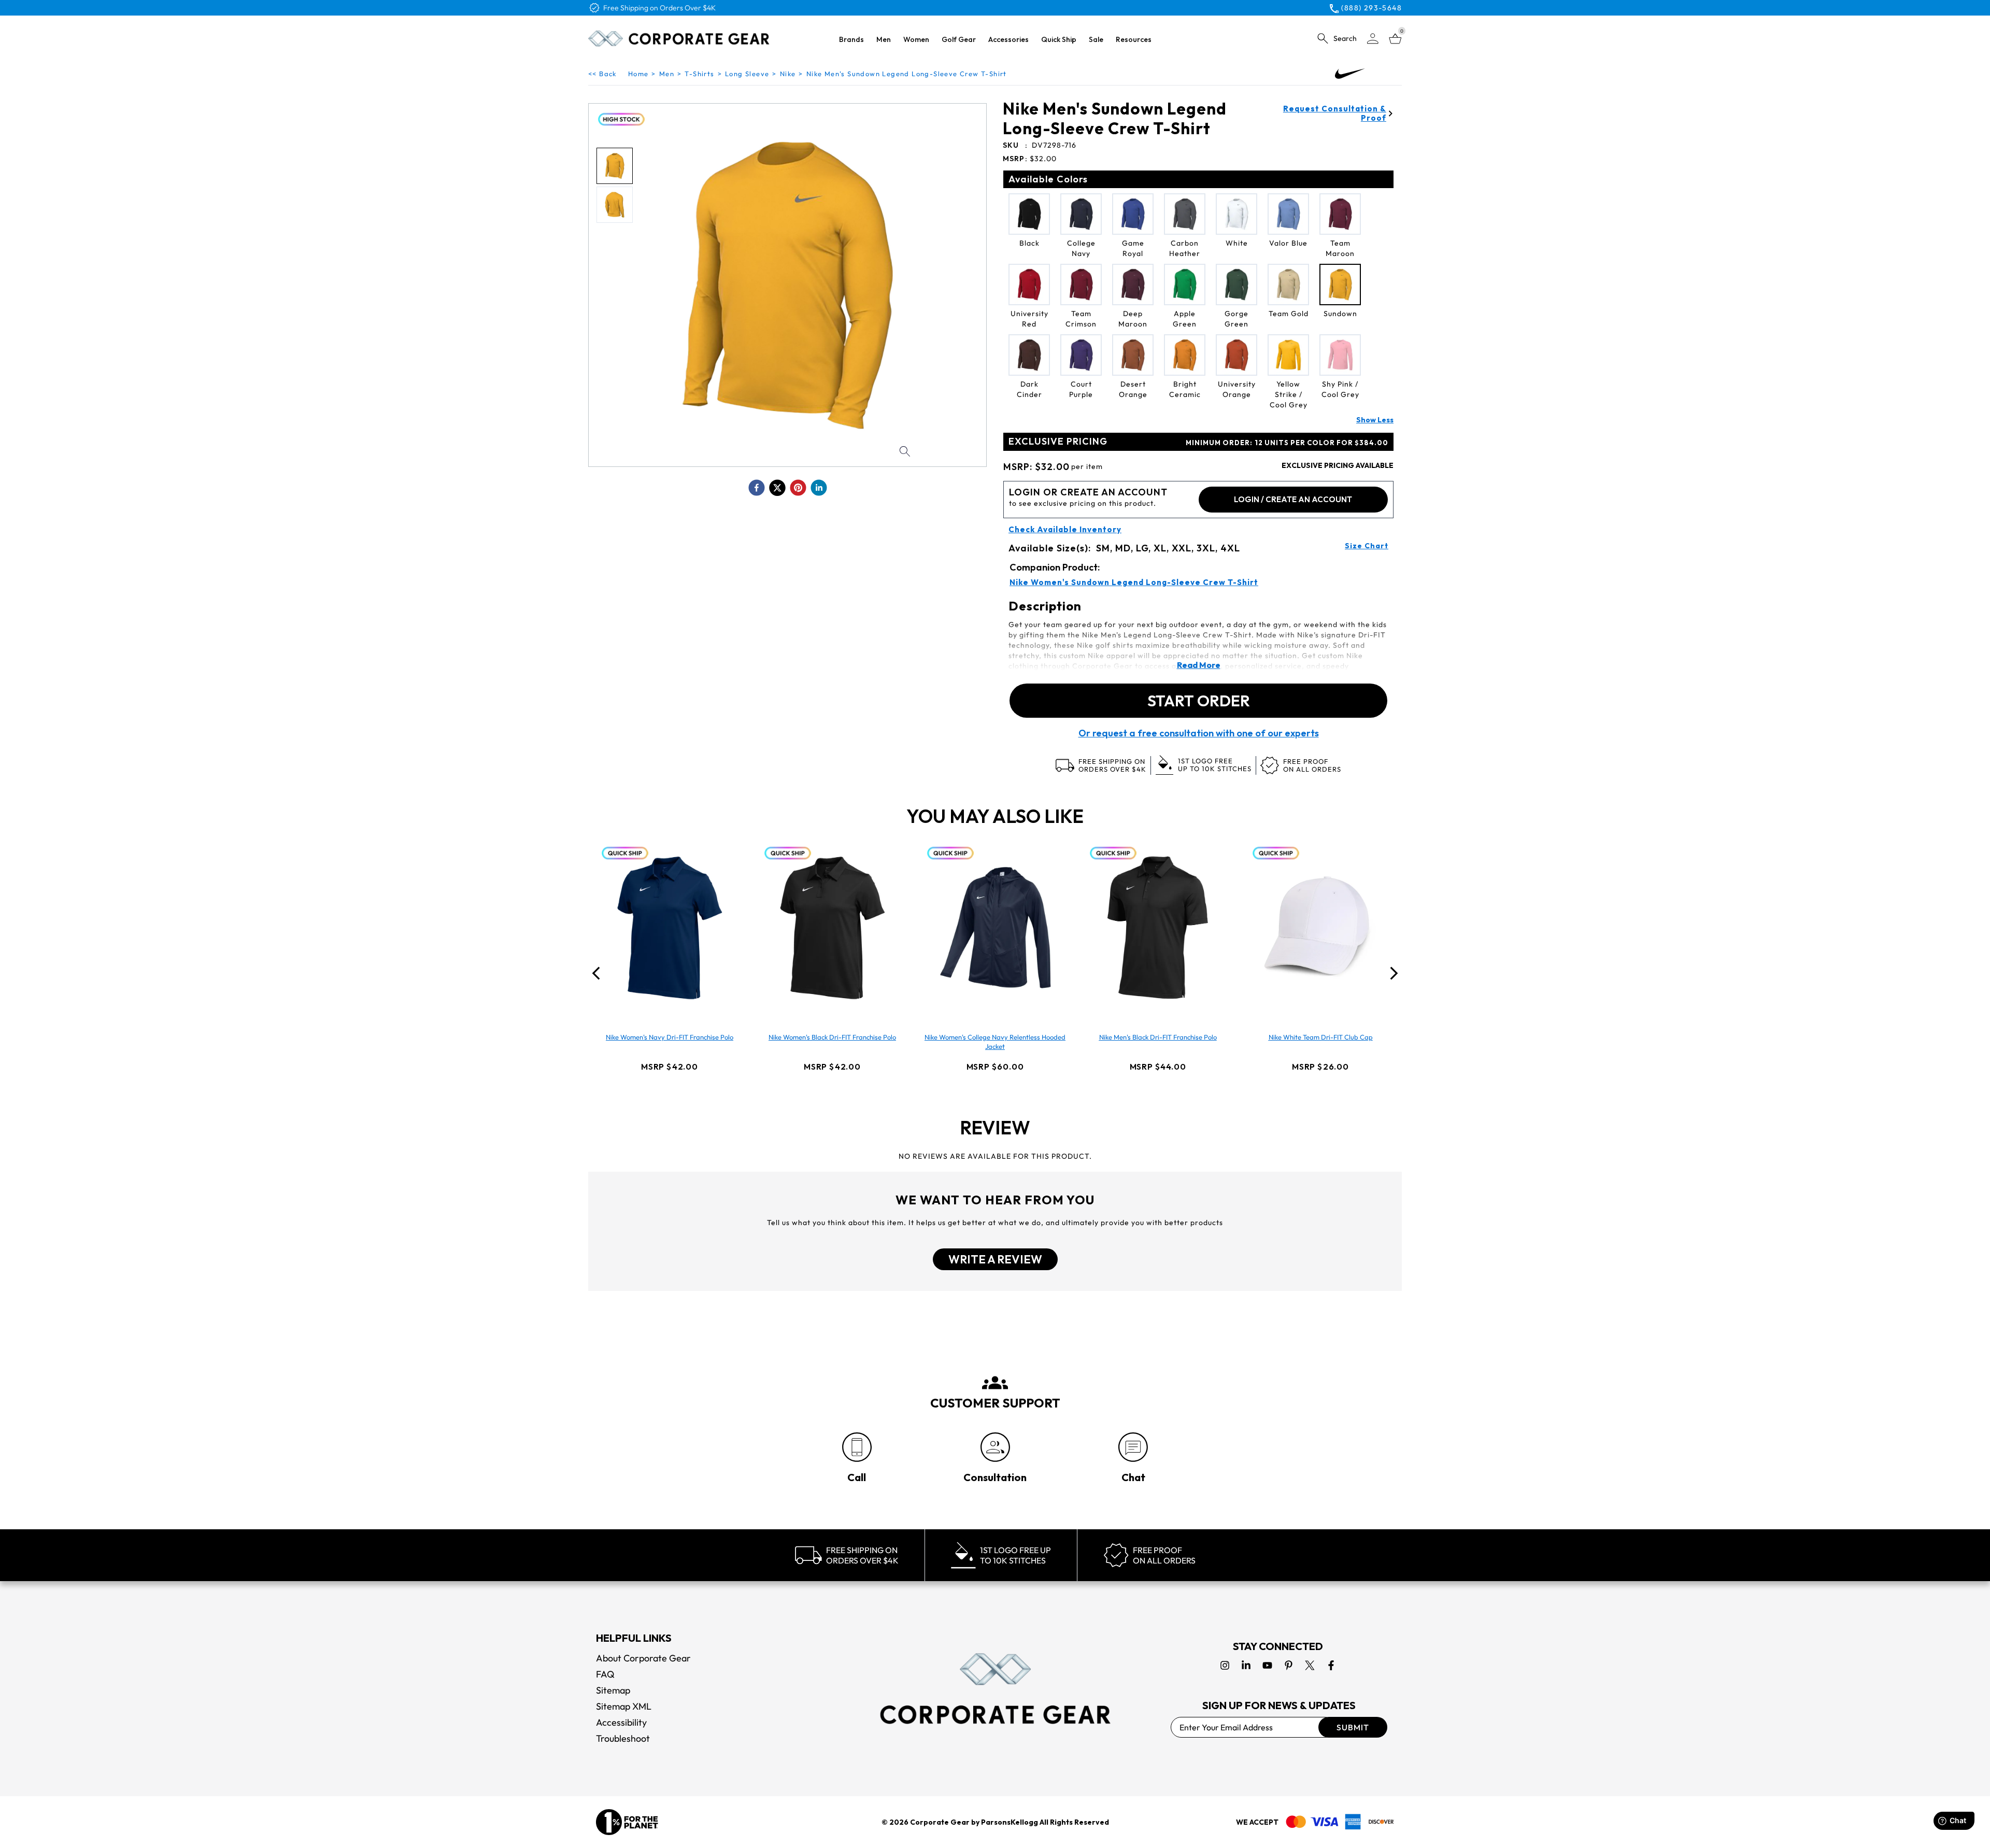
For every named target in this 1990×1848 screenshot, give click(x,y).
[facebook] (757, 488)
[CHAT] (1133, 1447)
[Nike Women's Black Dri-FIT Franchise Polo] (832, 928)
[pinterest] (798, 488)
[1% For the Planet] (627, 1822)
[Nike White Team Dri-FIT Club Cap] (1320, 928)
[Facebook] (1331, 1665)
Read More (1199, 665)
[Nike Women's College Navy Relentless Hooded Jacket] (995, 928)
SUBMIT (1353, 1727)
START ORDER (1199, 701)
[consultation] (995, 1447)
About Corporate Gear (643, 1658)
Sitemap (613, 1690)
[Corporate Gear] (995, 1688)
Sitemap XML (624, 1706)
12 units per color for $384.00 (1287, 443)
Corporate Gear (940, 1822)
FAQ (605, 1674)
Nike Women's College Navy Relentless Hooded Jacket (995, 1042)
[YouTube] (1267, 1665)
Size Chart (1367, 546)
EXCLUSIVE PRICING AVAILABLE (1338, 465)
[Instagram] (1225, 1665)
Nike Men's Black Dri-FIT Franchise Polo (1158, 1037)
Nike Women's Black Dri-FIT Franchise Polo (832, 1037)
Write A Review (995, 1259)
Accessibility (621, 1722)
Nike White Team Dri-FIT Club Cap (1321, 1037)
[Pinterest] (1289, 1665)
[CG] (679, 38)
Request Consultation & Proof (1335, 113)
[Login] (1373, 39)
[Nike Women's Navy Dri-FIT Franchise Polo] (670, 928)
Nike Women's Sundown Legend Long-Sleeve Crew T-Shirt (1134, 582)
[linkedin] (819, 488)
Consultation (995, 1477)
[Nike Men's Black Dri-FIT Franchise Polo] (1158, 928)
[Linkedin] (1246, 1665)
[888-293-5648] (857, 1447)
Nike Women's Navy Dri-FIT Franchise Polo (670, 1037)
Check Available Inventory (1065, 530)
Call (857, 1477)
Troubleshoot (623, 1738)
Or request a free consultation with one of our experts (1199, 733)
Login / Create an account (1293, 499)
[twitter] (777, 488)
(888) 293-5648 (1371, 8)
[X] (1310, 1665)
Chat (1133, 1477)
